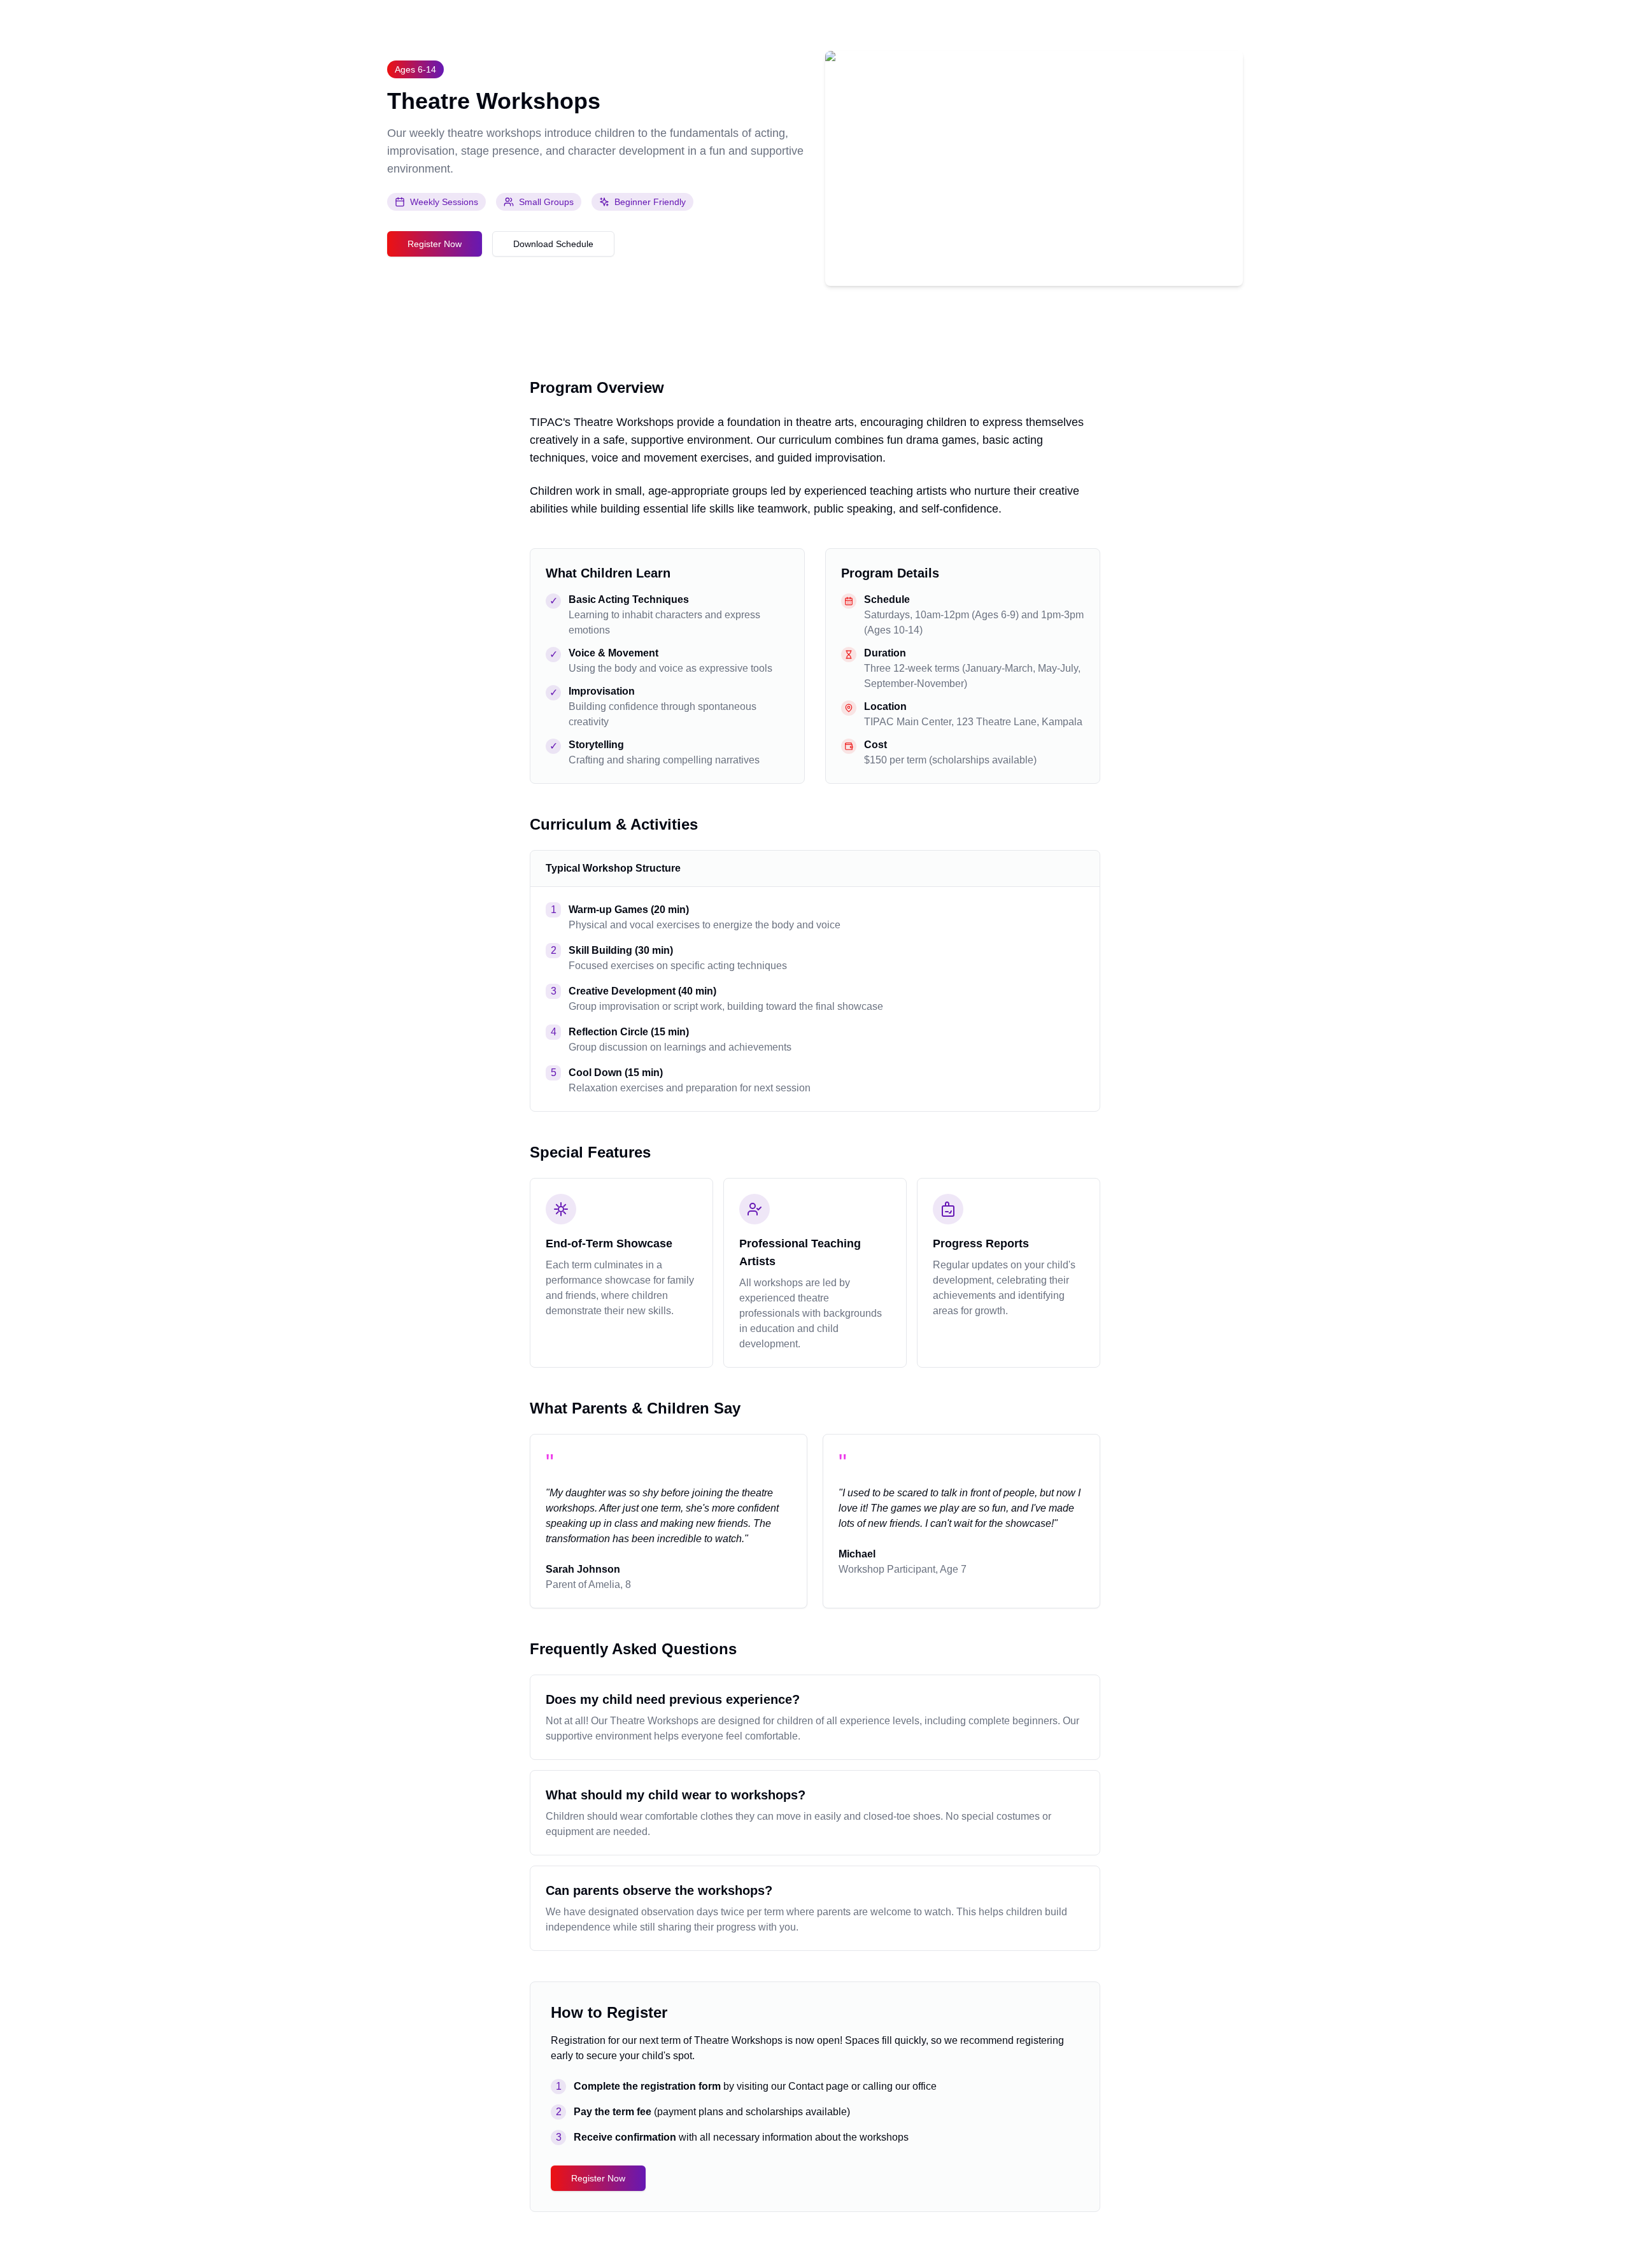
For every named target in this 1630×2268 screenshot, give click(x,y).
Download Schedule (553, 244)
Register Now (435, 244)
